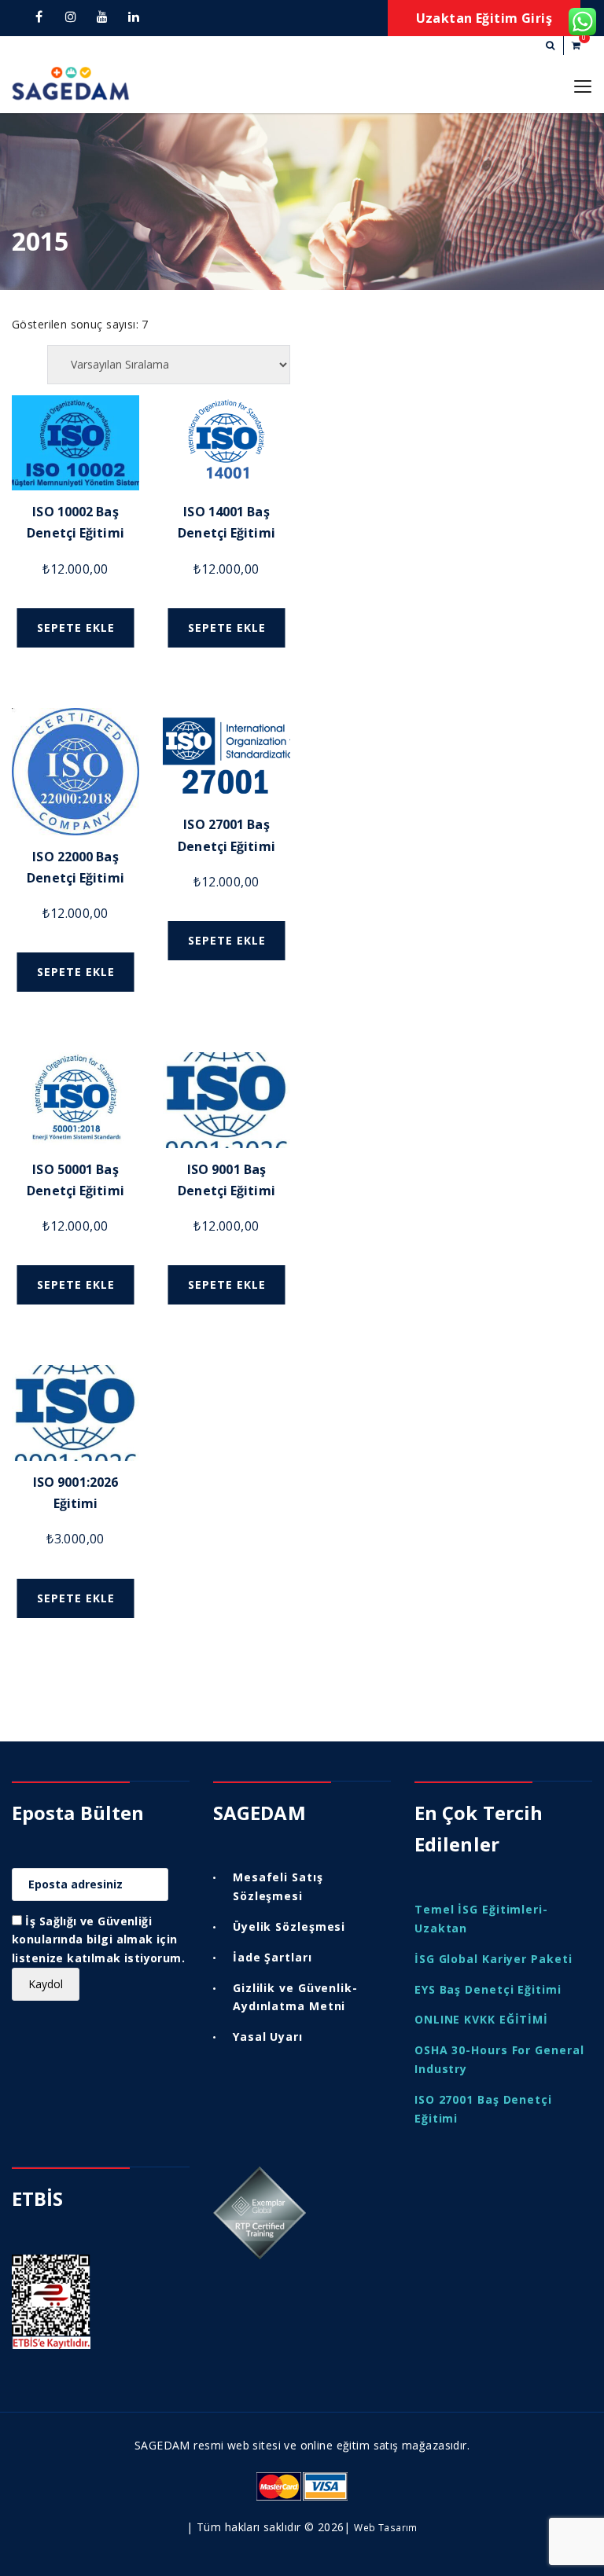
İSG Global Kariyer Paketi (494, 1959)
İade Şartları (273, 1957)
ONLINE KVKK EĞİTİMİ (481, 2019)
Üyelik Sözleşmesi (289, 1926)
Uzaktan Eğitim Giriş (484, 18)
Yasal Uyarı (268, 2037)
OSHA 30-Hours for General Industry (499, 2059)
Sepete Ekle (76, 627)
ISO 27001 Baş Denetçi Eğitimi (483, 2109)
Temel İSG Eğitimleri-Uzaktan (481, 1919)
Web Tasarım (386, 2527)
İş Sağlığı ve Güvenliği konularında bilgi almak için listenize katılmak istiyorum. (98, 1940)
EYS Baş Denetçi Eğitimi (488, 1989)
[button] (550, 46)
